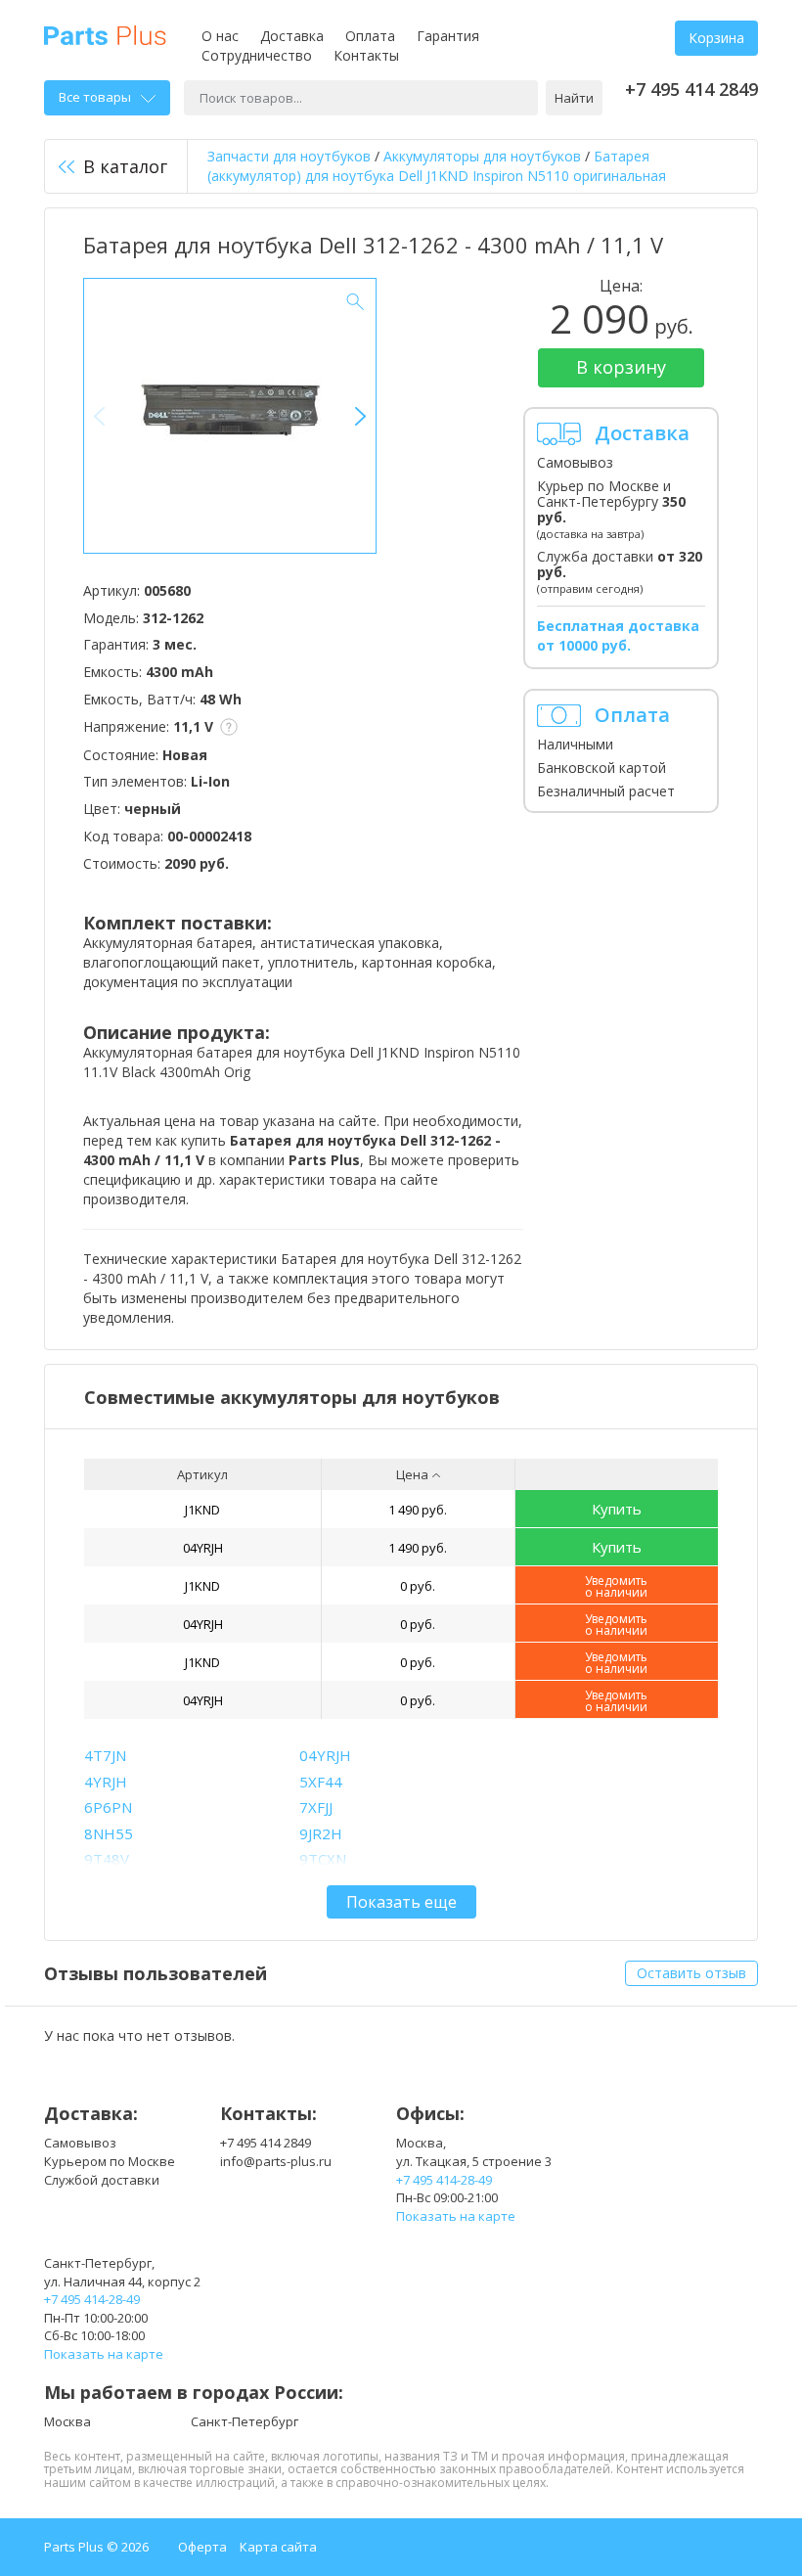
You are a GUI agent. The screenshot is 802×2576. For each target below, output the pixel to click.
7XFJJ (316, 1807)
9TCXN (323, 1859)
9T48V (107, 1859)
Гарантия (448, 36)
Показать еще (401, 1902)
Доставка (292, 36)
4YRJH (106, 1782)
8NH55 (109, 1833)
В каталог (125, 166)
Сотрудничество (257, 55)
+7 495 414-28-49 (444, 2180)
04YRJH (203, 1548)
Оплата (370, 36)
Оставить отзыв (691, 1973)
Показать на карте (456, 2216)
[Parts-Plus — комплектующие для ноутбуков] (105, 34)
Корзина (716, 38)
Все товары (95, 97)
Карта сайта (278, 2547)
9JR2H (321, 1833)
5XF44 (321, 1782)
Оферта (202, 2547)
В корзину (621, 367)
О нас (220, 36)
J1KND (202, 1510)
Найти (574, 98)
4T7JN (105, 1755)
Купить (617, 1509)
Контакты (366, 55)
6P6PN (108, 1807)
